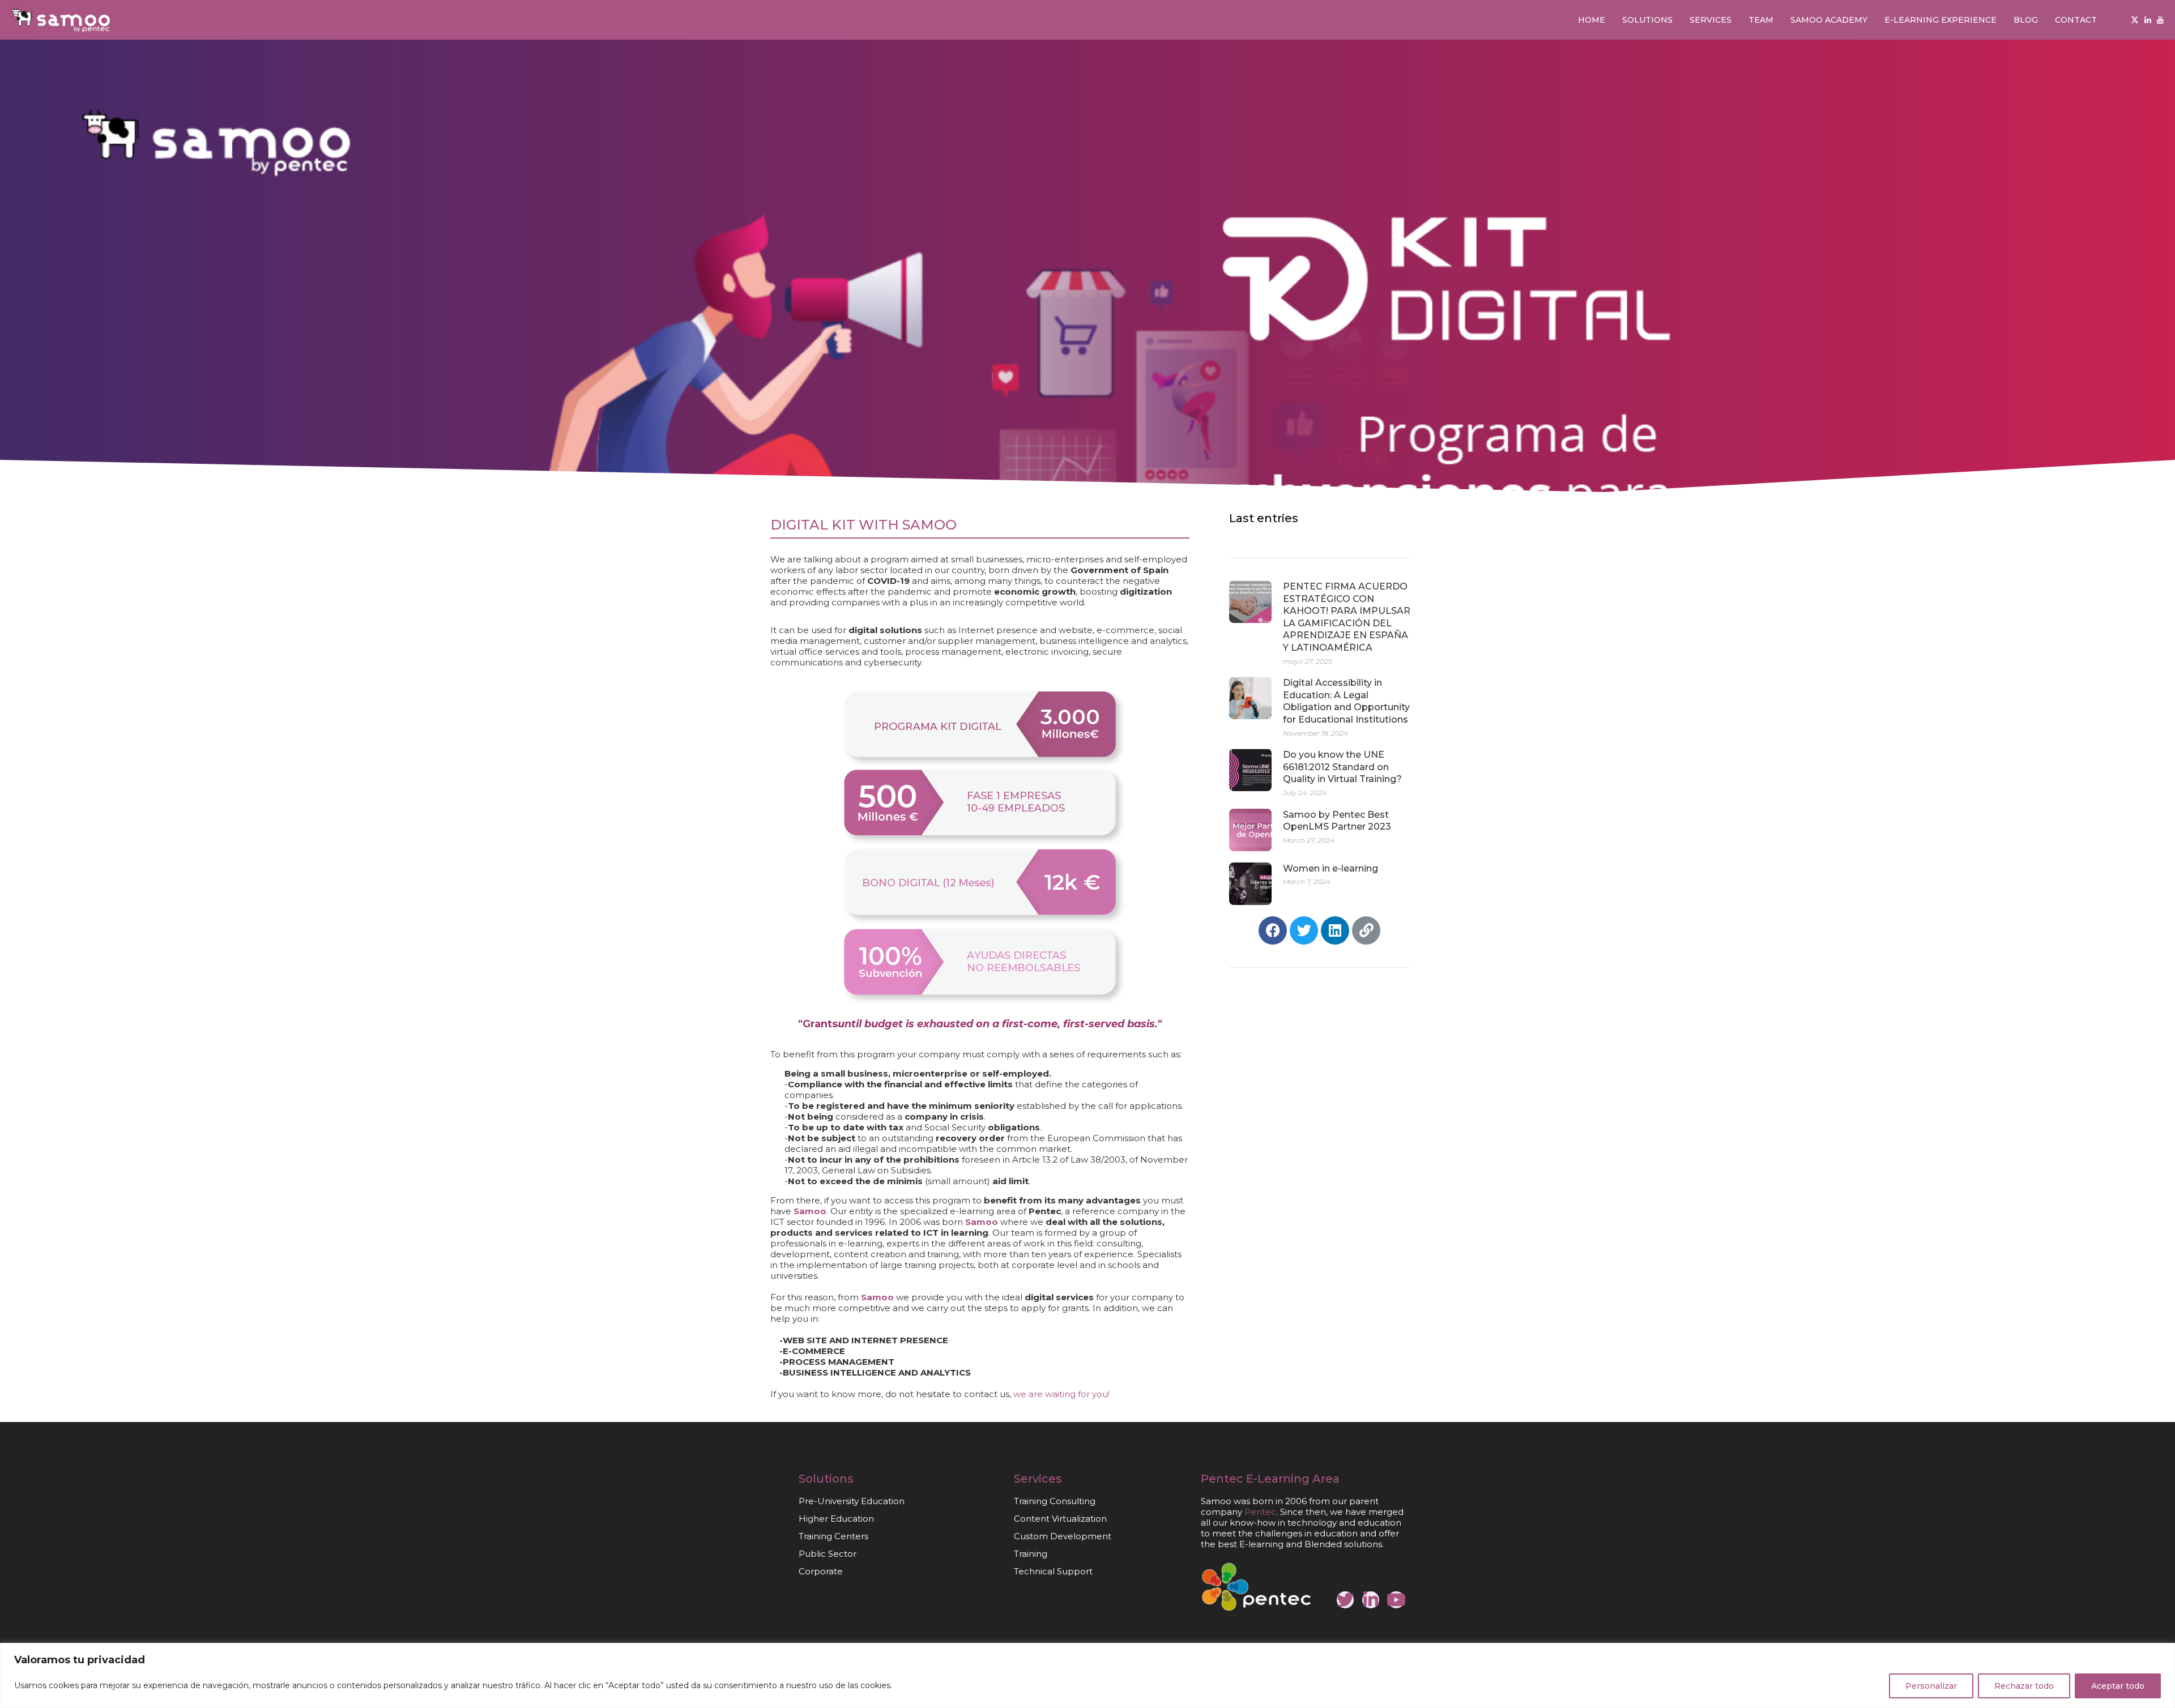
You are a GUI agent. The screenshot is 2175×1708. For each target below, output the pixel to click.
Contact (2076, 20)
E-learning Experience (1941, 20)
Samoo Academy (1829, 20)
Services (1711, 20)
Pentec (1222, 1479)
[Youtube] (2160, 20)
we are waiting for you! (1061, 1394)
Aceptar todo (2118, 1686)
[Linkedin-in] (1371, 1600)
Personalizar (1931, 1686)
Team (1761, 20)
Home (1592, 20)
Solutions (1647, 20)
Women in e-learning (1330, 868)
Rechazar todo (2024, 1686)
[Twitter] (2135, 20)
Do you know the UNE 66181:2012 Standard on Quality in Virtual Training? (1342, 767)
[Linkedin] (2148, 20)
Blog (2026, 20)
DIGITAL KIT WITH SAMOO (863, 525)
